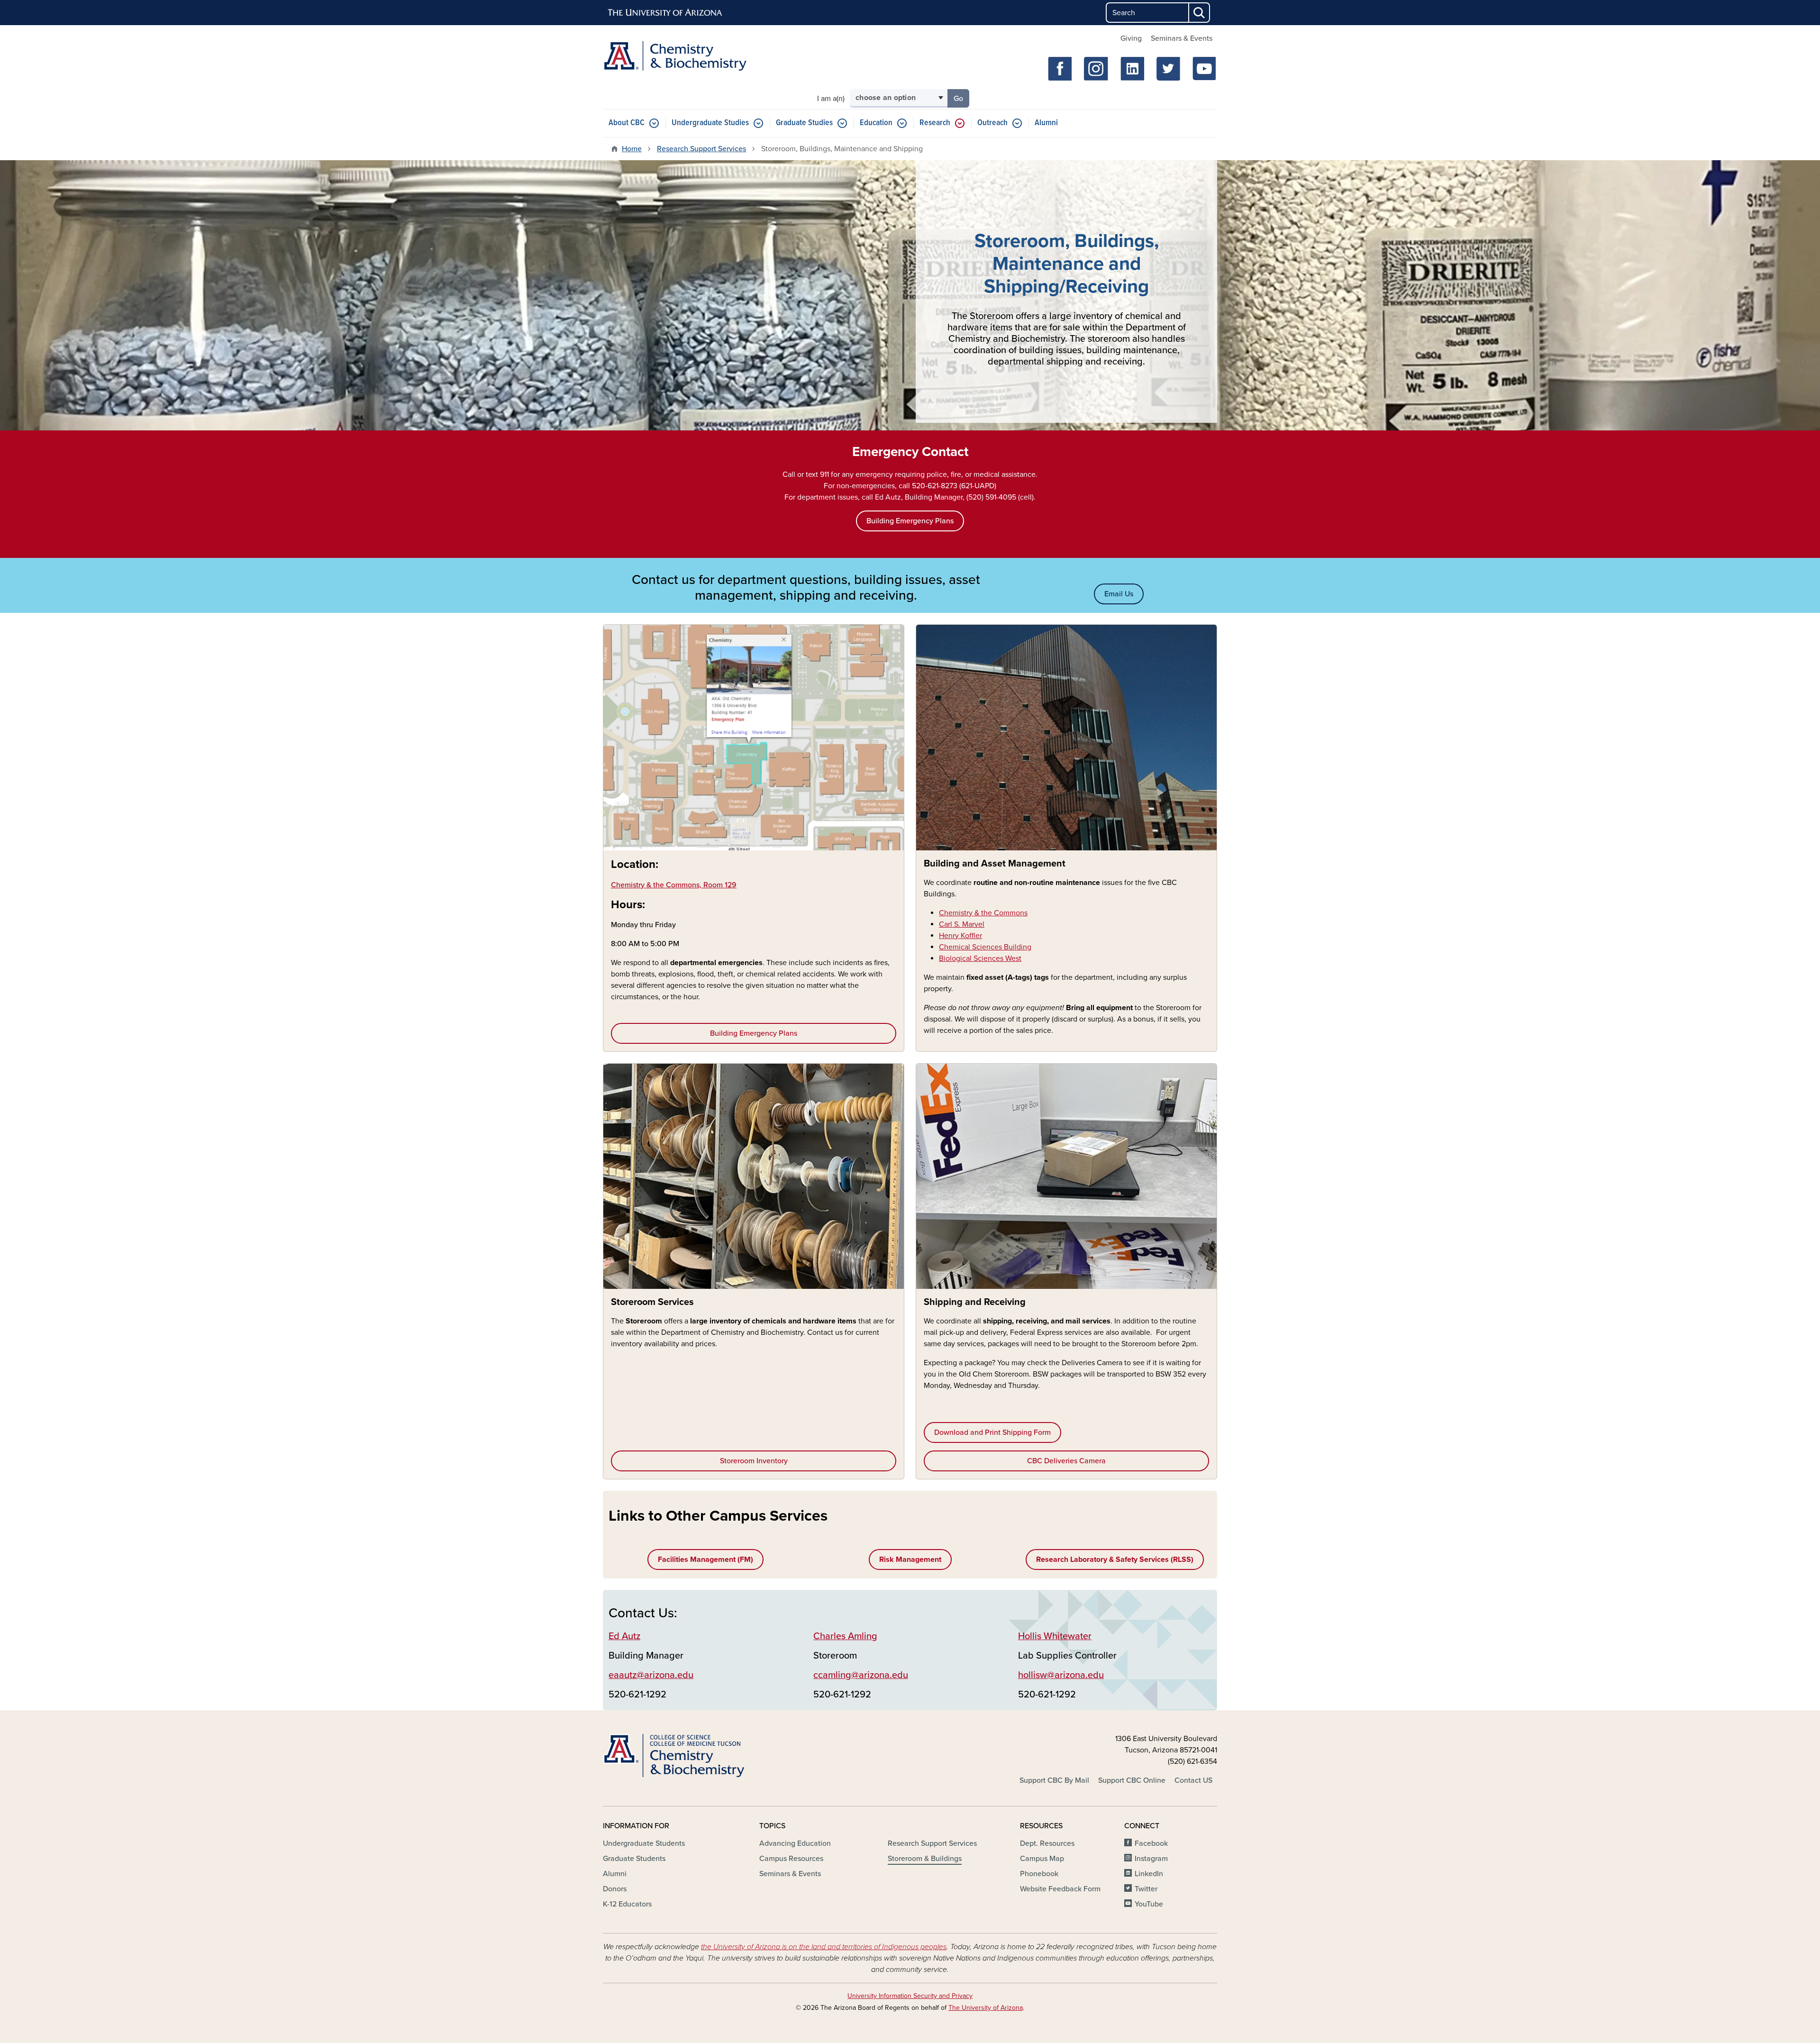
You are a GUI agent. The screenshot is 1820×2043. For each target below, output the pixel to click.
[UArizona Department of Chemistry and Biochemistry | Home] (701, 56)
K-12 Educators (627, 1904)
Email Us (1119, 594)
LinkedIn (1149, 1874)
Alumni (1046, 123)
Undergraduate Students (644, 1843)
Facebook (1151, 1843)
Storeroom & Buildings (925, 1859)
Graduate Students (634, 1859)
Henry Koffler (960, 936)
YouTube (1149, 1904)
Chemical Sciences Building (985, 947)
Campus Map (1042, 1859)
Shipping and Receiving (975, 1302)
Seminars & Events (1182, 38)
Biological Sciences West (980, 958)
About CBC (627, 123)
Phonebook (1039, 1874)
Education (876, 123)
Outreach (992, 123)
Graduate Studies (804, 123)
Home (632, 149)
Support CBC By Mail (1054, 1780)
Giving (1131, 38)
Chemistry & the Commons (983, 913)
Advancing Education (795, 1843)
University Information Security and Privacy (910, 1996)
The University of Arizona (986, 2008)
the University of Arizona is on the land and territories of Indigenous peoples (824, 1947)
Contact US (1193, 1780)
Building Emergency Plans (754, 1033)
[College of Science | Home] (701, 1756)
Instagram (1151, 1859)
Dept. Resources (1047, 1843)
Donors (615, 1889)
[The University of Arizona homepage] (665, 13)
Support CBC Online (1132, 1780)
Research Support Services (701, 149)
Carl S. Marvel (962, 924)
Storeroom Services (652, 1302)
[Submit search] (1200, 13)
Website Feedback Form (1060, 1889)
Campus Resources (791, 1859)
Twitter (1146, 1889)
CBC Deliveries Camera (1066, 1461)
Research (935, 123)
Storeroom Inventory (754, 1461)
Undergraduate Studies (710, 123)
